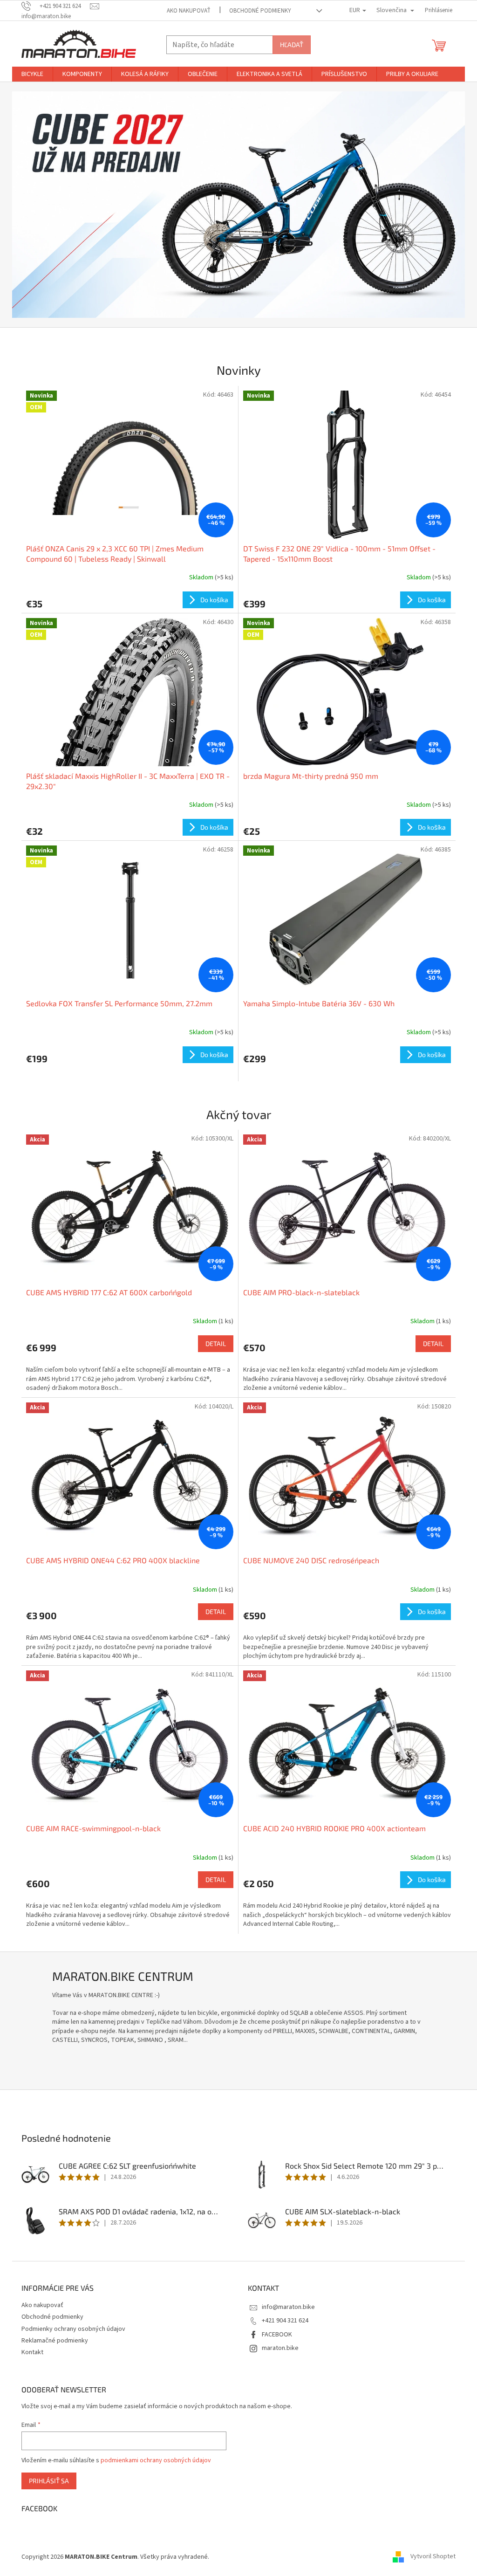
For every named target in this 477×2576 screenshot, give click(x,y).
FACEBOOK (277, 2335)
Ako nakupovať (189, 11)
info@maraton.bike (288, 2307)
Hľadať (292, 45)
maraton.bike (280, 2348)
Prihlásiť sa (49, 2481)
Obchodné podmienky (260, 11)
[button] (46, 205)
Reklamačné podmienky (55, 2341)
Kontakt (32, 2352)
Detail (216, 1343)
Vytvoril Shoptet (433, 2557)
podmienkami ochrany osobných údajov (156, 2460)
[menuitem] (32, 74)
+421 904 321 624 (285, 2321)
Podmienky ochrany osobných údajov (73, 2329)
